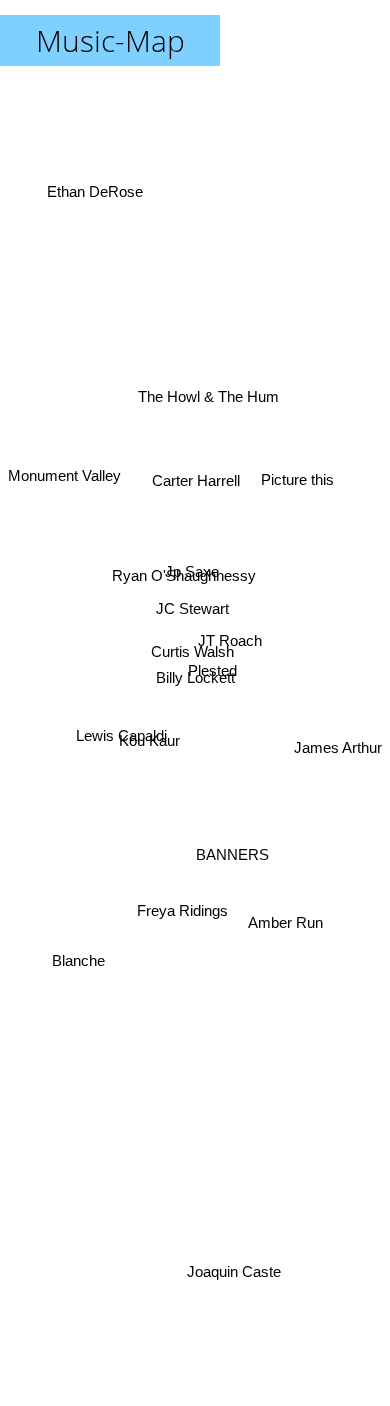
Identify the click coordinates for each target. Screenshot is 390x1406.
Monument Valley (64, 473)
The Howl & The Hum (208, 393)
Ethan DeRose (96, 190)
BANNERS (230, 860)
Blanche (79, 967)
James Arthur (338, 734)
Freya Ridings (181, 911)
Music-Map (110, 40)
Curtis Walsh (192, 651)
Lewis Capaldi (120, 734)
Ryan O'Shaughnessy (184, 565)
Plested (212, 674)
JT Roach (230, 634)
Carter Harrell (199, 478)
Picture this (298, 479)
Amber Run (283, 931)
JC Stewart (191, 609)
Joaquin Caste (235, 1271)
